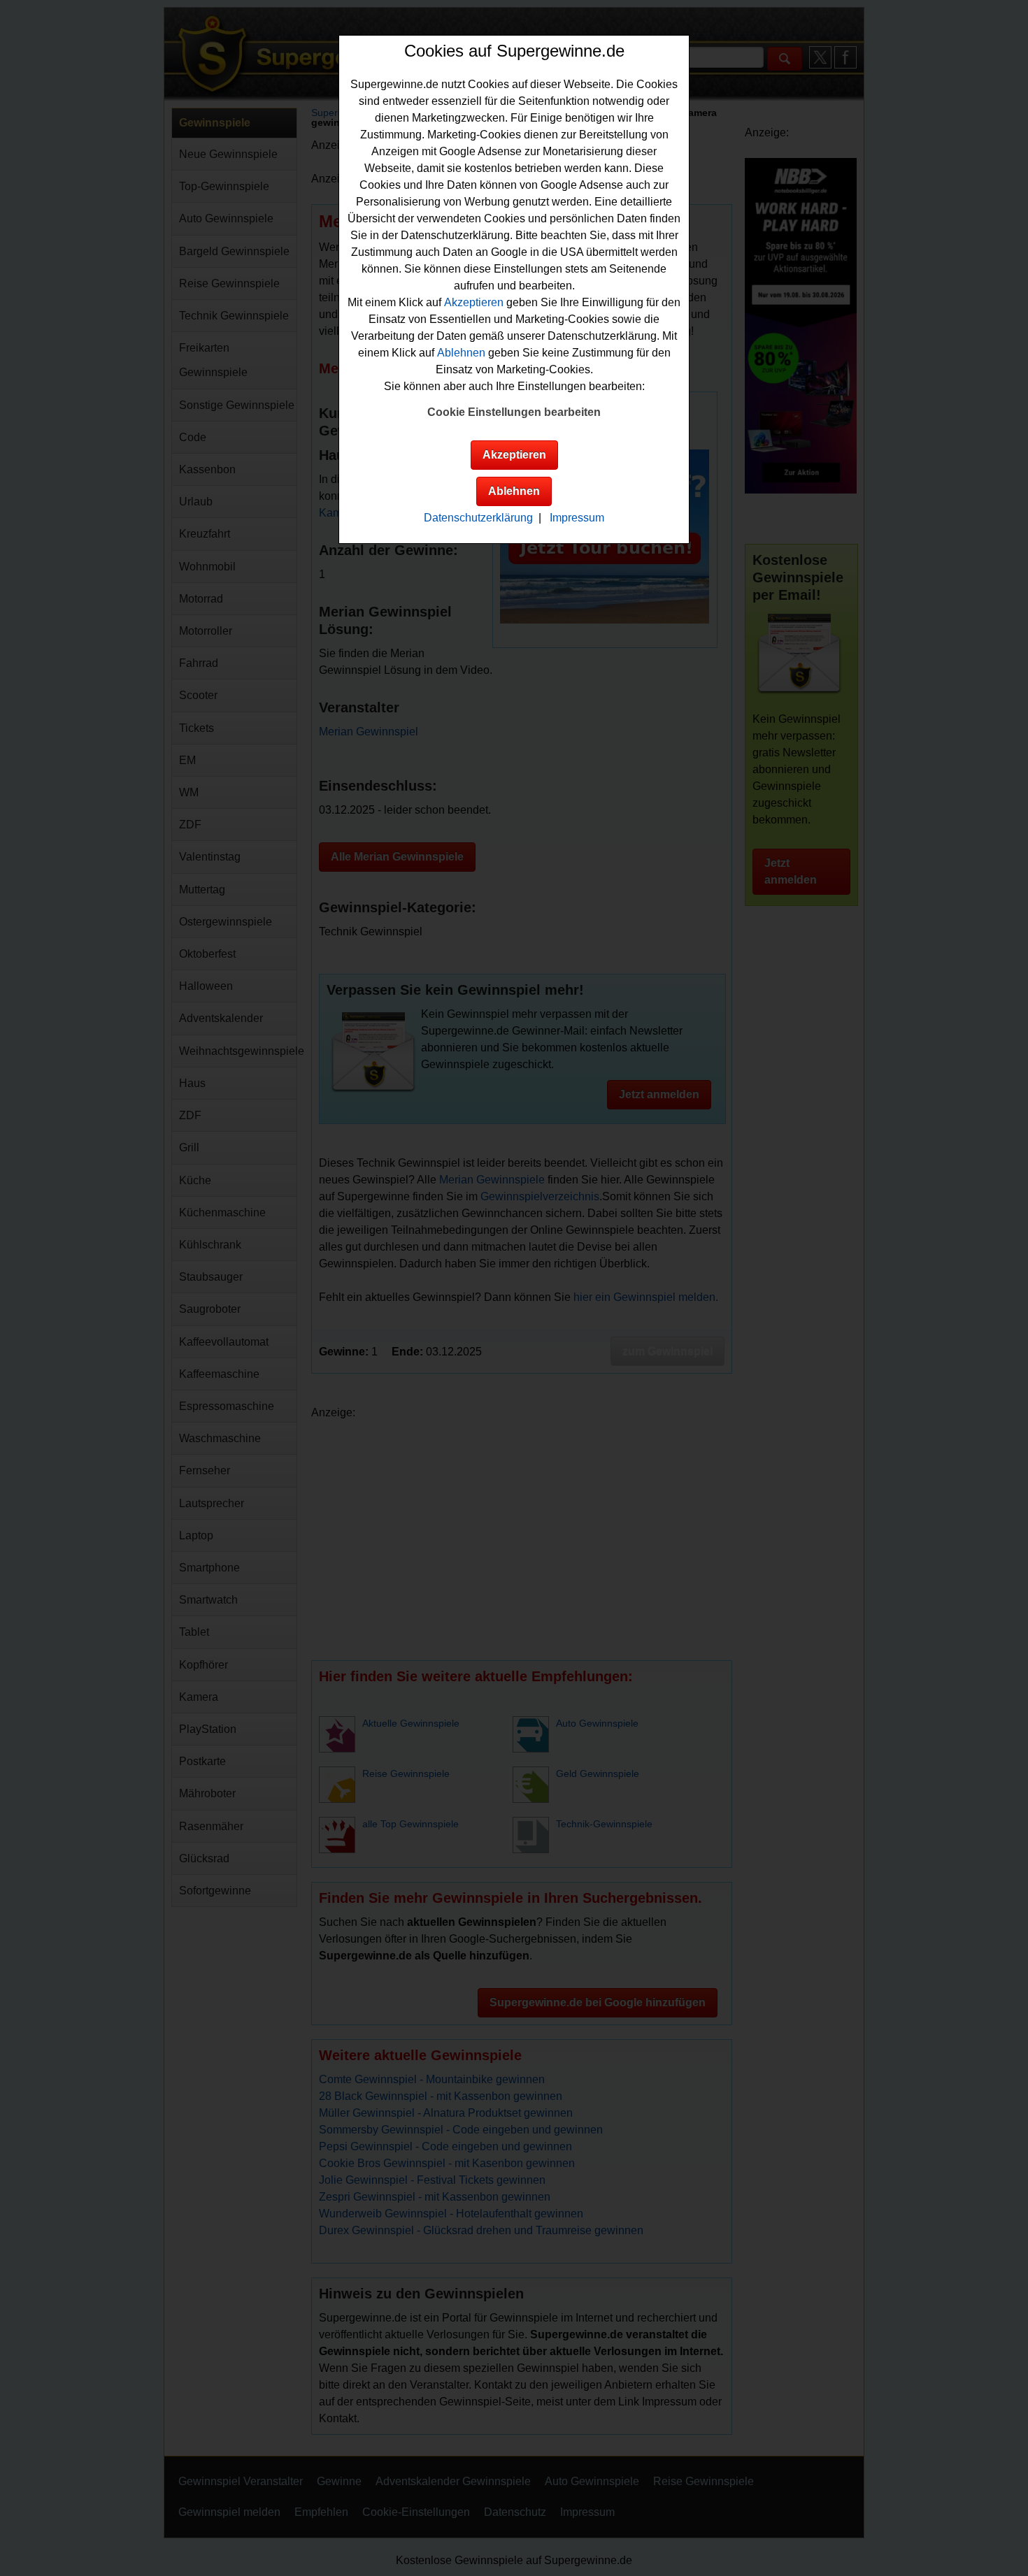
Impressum (577, 518)
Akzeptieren (474, 302)
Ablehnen (461, 353)
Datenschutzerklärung (478, 518)
